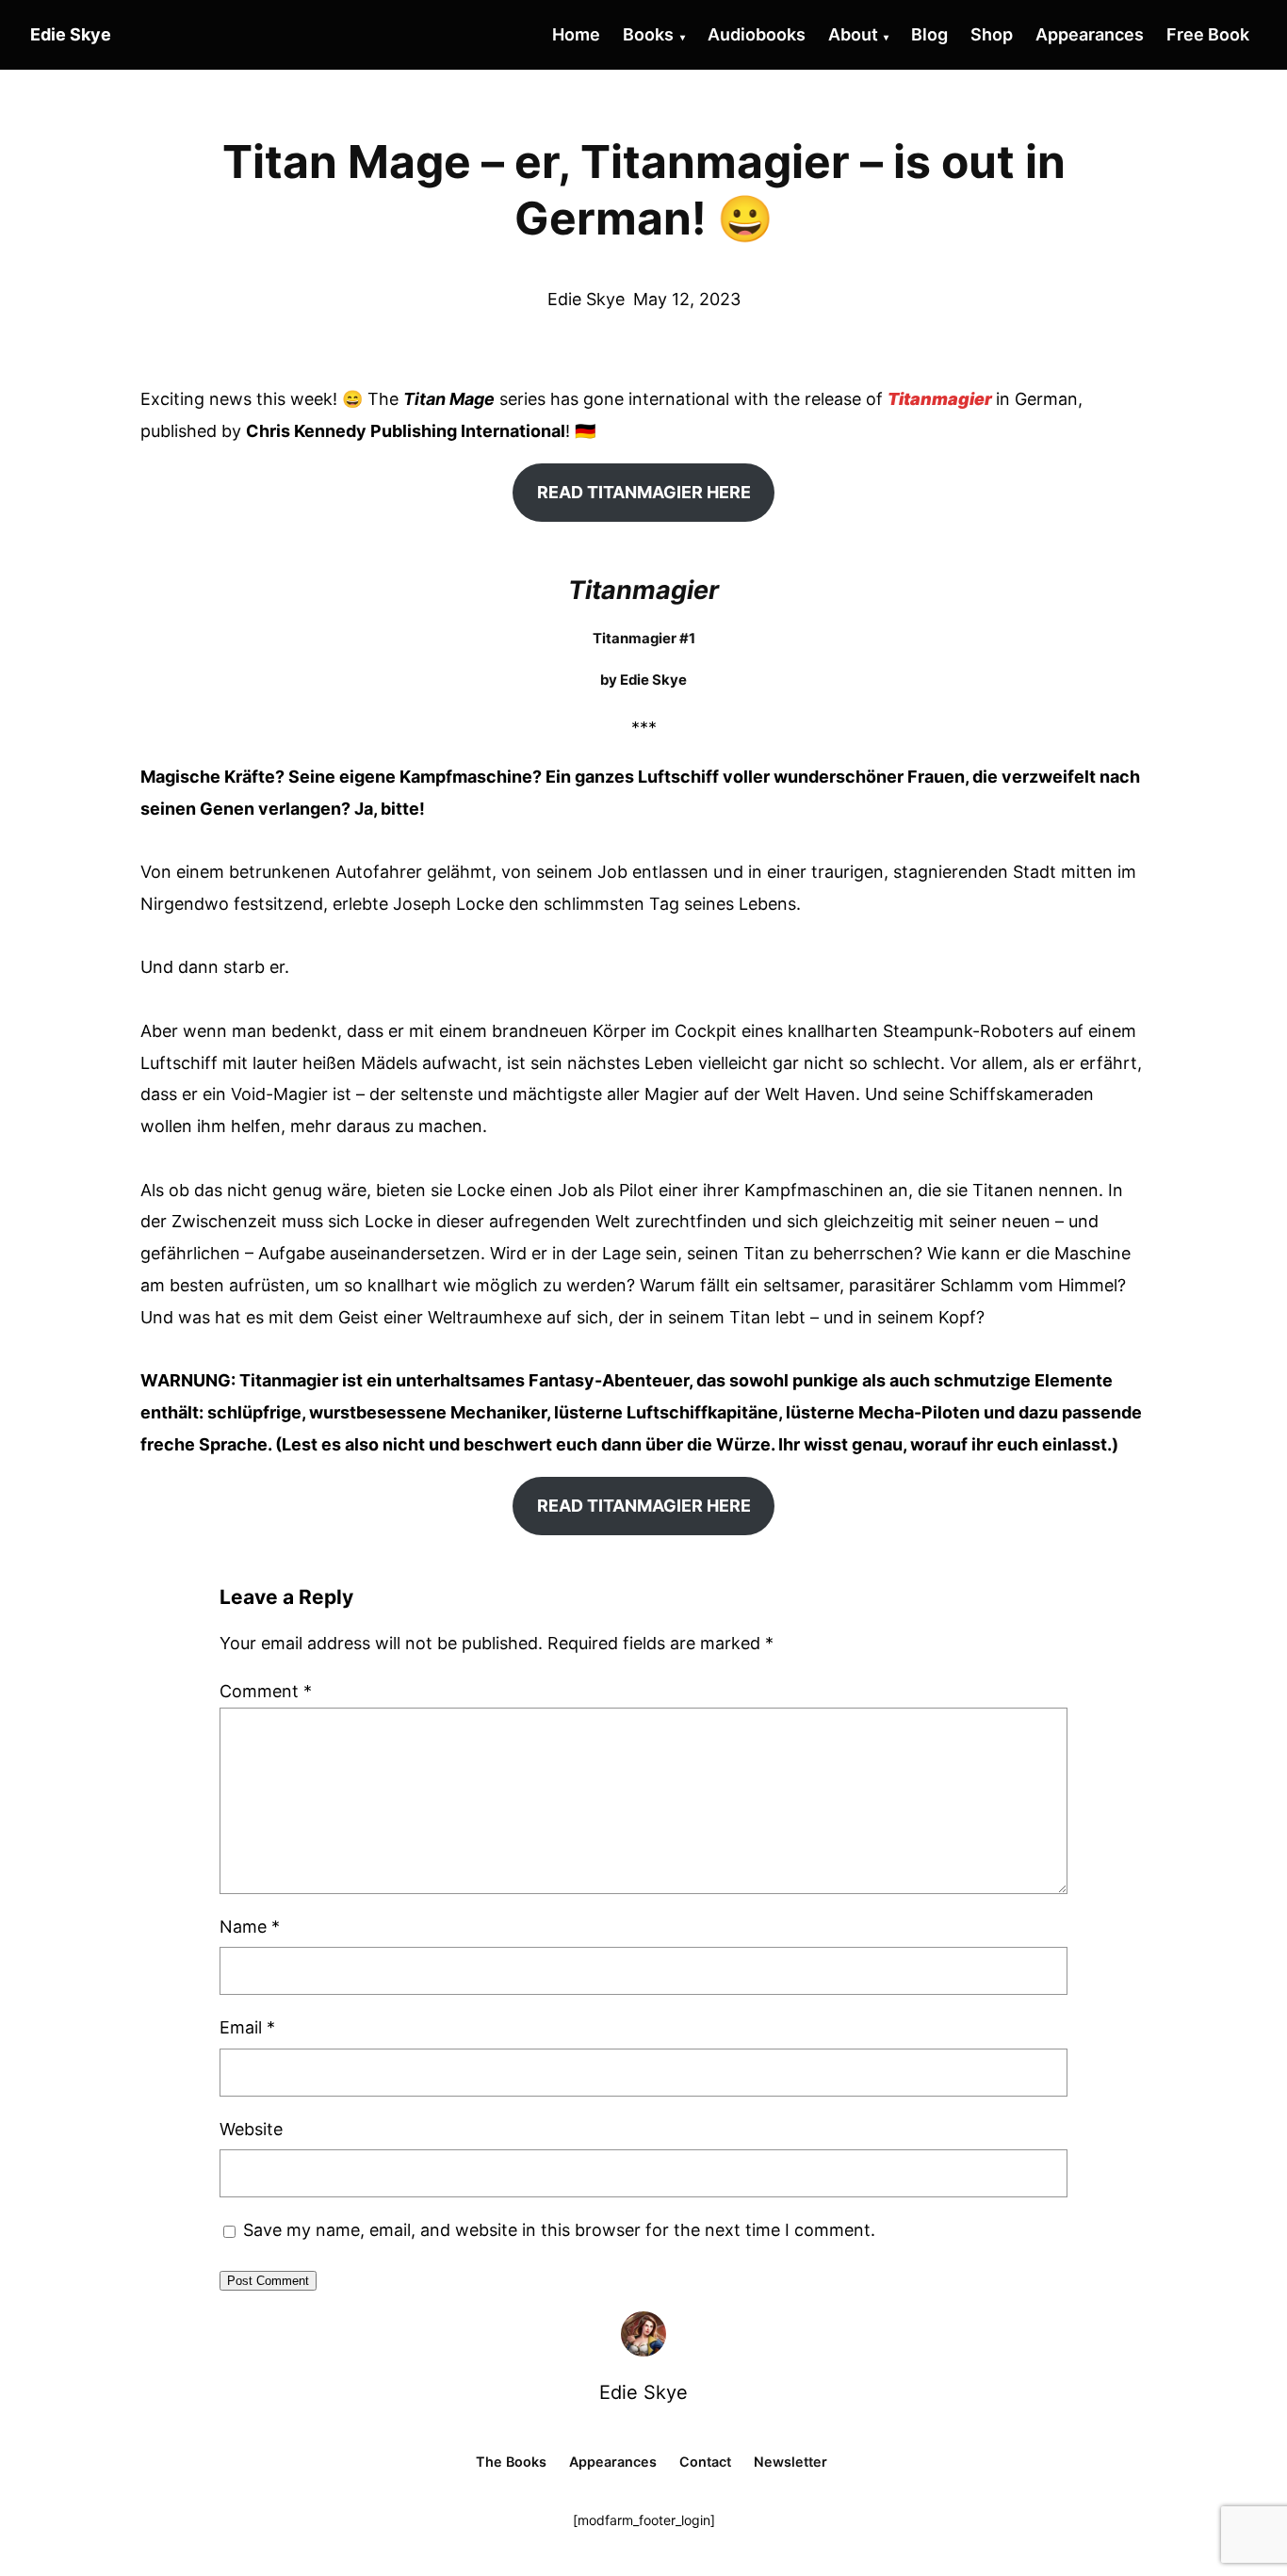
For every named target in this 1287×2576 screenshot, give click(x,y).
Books (648, 34)
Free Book (1208, 34)
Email (247, 2027)
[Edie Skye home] (643, 2334)
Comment (266, 1691)
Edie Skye (643, 2392)
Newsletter (790, 2462)
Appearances (1090, 34)
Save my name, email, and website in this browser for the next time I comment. (559, 2230)
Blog (929, 34)
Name (250, 1927)
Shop (992, 34)
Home (576, 34)
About (853, 34)
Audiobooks (757, 34)
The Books (511, 2462)
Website (251, 2129)
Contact (705, 2462)
